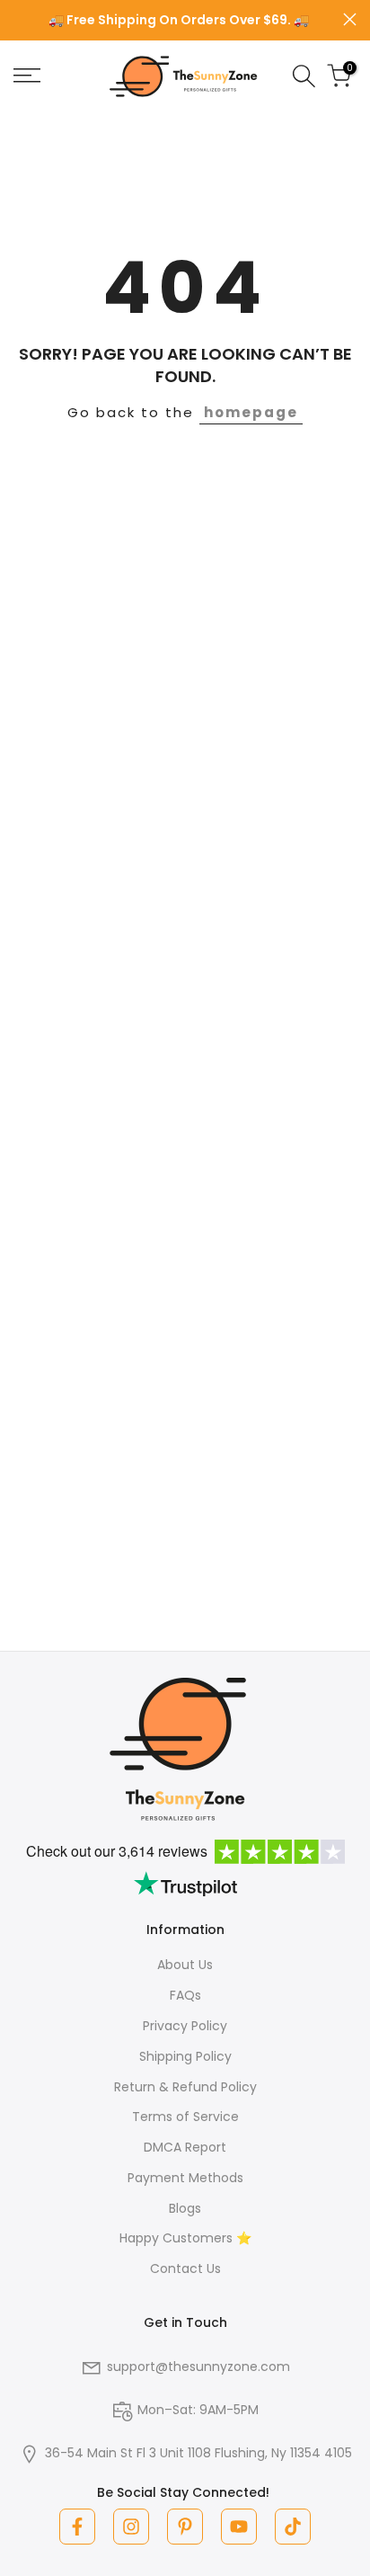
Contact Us (185, 2268)
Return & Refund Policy (185, 2087)
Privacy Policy (185, 2026)
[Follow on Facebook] (77, 2527)
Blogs (185, 2208)
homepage (251, 412)
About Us (185, 1965)
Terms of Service (185, 2117)
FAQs (185, 1995)
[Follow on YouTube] (239, 2527)
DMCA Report (185, 2147)
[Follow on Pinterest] (185, 2527)
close (350, 19)
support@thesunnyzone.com (198, 2367)
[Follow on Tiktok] (293, 2527)
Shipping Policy (185, 2056)
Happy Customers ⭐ (185, 2238)
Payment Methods (185, 2178)
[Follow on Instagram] (131, 2527)
